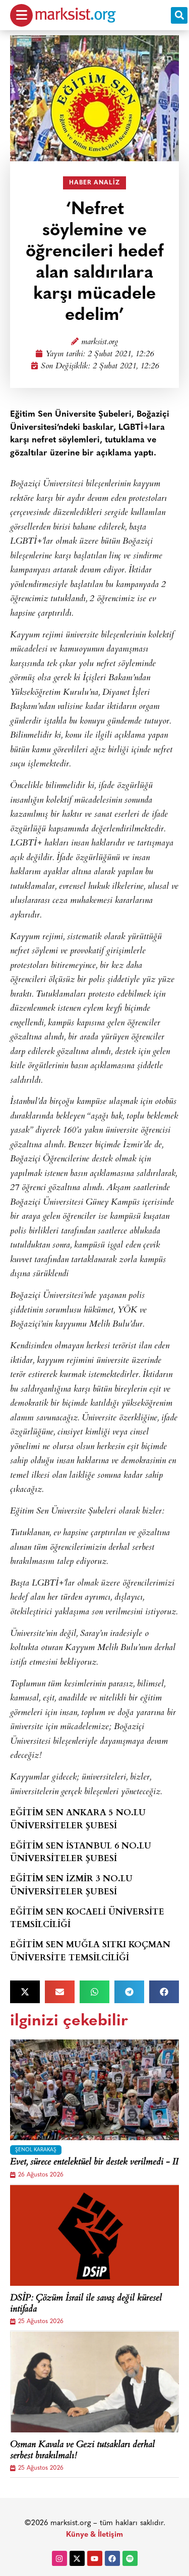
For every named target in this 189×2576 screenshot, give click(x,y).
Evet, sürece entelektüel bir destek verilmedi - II (94, 2163)
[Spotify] (130, 2558)
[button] (179, 15)
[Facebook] (112, 2558)
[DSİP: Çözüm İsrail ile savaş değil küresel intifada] (94, 2235)
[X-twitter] (77, 2558)
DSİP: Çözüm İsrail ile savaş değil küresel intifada (86, 2304)
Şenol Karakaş (36, 2150)
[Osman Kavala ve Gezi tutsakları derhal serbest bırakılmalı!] (94, 2382)
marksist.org (100, 342)
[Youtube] (95, 2558)
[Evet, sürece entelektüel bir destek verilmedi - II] (94, 2090)
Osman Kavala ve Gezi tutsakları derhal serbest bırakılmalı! (82, 2451)
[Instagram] (59, 2558)
